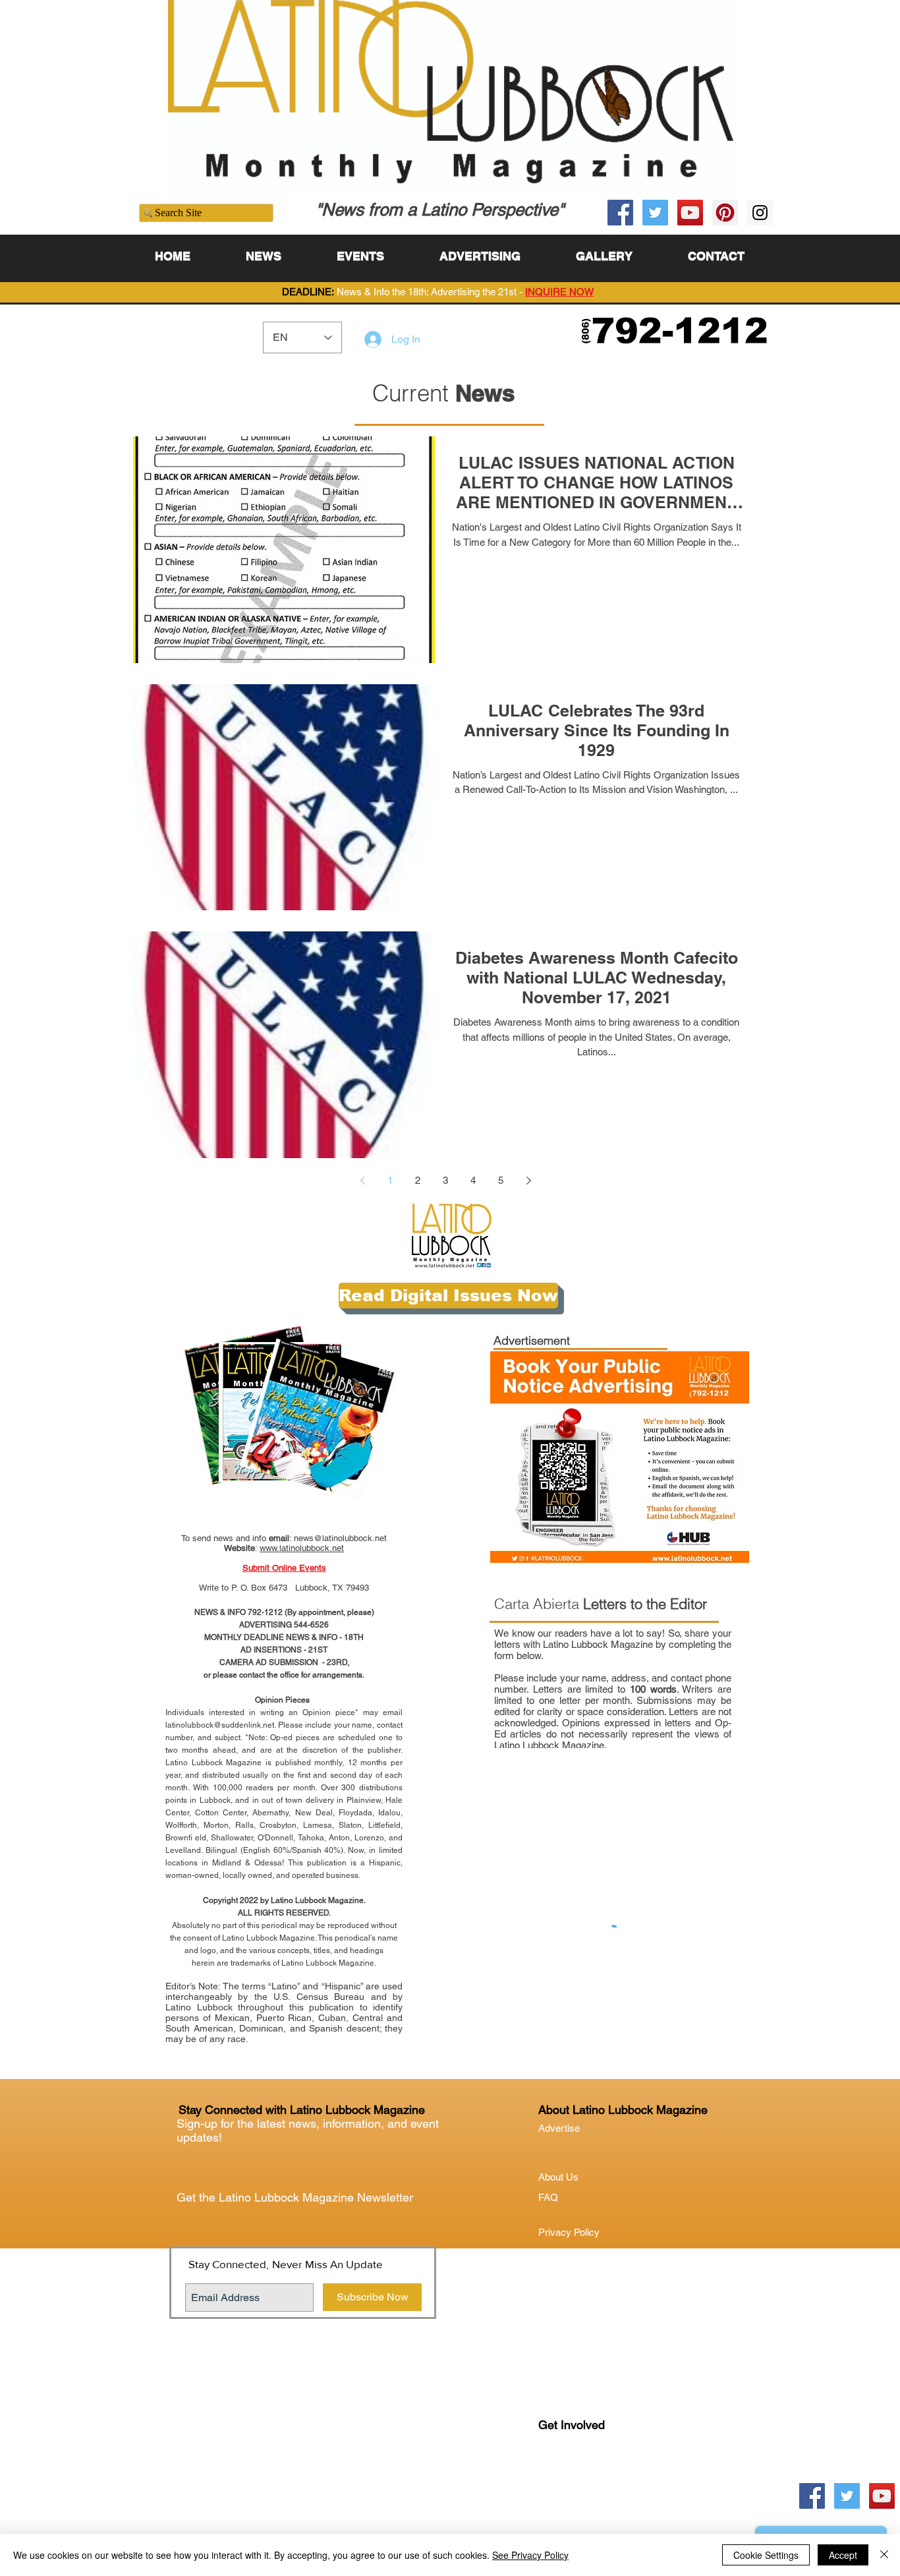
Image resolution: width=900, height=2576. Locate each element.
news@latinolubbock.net (340, 1538)
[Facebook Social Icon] (620, 213)
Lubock (582, 2479)
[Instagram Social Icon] (760, 213)
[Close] (884, 2555)
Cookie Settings (766, 2555)
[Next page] (528, 1181)
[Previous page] (362, 1181)
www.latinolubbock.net (302, 1548)
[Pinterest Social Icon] (725, 213)
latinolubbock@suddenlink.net (220, 1725)
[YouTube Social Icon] (690, 213)
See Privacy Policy (530, 2555)
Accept (843, 2555)
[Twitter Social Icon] (655, 213)
